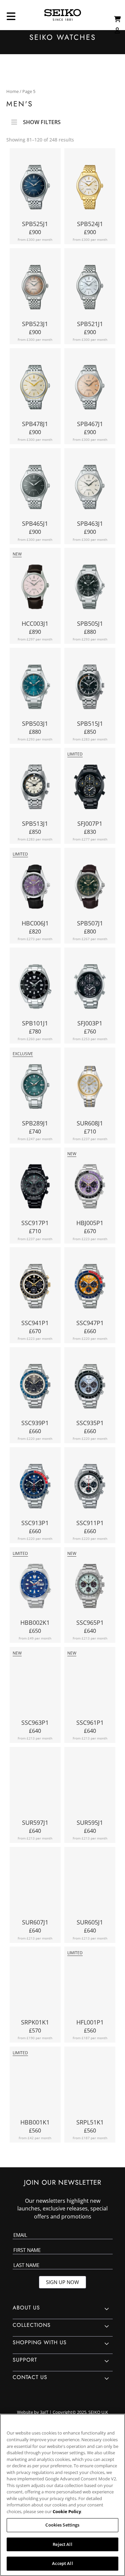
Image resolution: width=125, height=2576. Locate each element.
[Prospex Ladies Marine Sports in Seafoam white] (90, 1887)
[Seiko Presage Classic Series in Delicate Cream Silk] (35, 389)
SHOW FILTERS (42, 120)
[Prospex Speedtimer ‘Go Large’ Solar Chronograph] (35, 1488)
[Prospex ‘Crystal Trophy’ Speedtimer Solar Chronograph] (90, 1388)
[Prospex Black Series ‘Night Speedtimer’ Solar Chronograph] (35, 1188)
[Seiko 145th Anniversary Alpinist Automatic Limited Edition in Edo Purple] (35, 888)
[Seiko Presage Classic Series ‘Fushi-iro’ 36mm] (35, 289)
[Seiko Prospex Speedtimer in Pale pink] (35, 1687)
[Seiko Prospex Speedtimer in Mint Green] (90, 1588)
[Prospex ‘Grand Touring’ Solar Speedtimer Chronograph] (35, 1388)
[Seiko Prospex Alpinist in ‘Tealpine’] (35, 688)
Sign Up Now (62, 2282)
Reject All (62, 2544)
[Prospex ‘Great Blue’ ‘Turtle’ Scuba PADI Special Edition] (35, 1987)
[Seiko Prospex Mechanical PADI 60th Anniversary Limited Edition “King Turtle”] (35, 1588)
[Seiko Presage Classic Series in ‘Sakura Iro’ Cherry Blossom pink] (35, 588)
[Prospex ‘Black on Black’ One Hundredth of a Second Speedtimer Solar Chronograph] (90, 988)
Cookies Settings (62, 2525)
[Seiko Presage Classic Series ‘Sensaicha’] (35, 489)
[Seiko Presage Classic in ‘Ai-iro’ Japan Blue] (35, 189)
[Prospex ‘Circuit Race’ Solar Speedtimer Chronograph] (35, 1288)
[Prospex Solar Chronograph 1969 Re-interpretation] (90, 1288)
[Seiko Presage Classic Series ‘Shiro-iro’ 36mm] (90, 189)
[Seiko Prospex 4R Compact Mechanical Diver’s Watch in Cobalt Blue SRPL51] (90, 2087)
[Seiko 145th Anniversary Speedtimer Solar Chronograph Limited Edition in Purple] (90, 1188)
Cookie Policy (67, 2511)
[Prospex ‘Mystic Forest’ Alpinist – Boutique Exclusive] (35, 1088)
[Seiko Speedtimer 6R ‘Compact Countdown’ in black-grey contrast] (90, 688)
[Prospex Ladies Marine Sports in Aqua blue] (35, 1887)
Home (12, 91)
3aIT (44, 2412)
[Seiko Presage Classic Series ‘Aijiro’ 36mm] (90, 289)
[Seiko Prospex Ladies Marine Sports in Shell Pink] (35, 1787)
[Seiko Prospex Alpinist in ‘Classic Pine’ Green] (90, 888)
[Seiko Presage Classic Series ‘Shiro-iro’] (90, 489)
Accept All (62, 2563)
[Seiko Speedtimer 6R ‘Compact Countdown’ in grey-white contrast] (35, 788)
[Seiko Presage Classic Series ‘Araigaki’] (90, 389)
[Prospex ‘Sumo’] (35, 988)
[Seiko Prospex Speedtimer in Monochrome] (90, 1687)
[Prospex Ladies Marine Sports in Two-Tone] (90, 1088)
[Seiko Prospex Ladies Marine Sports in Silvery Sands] (90, 1787)
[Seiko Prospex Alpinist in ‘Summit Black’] (90, 588)
